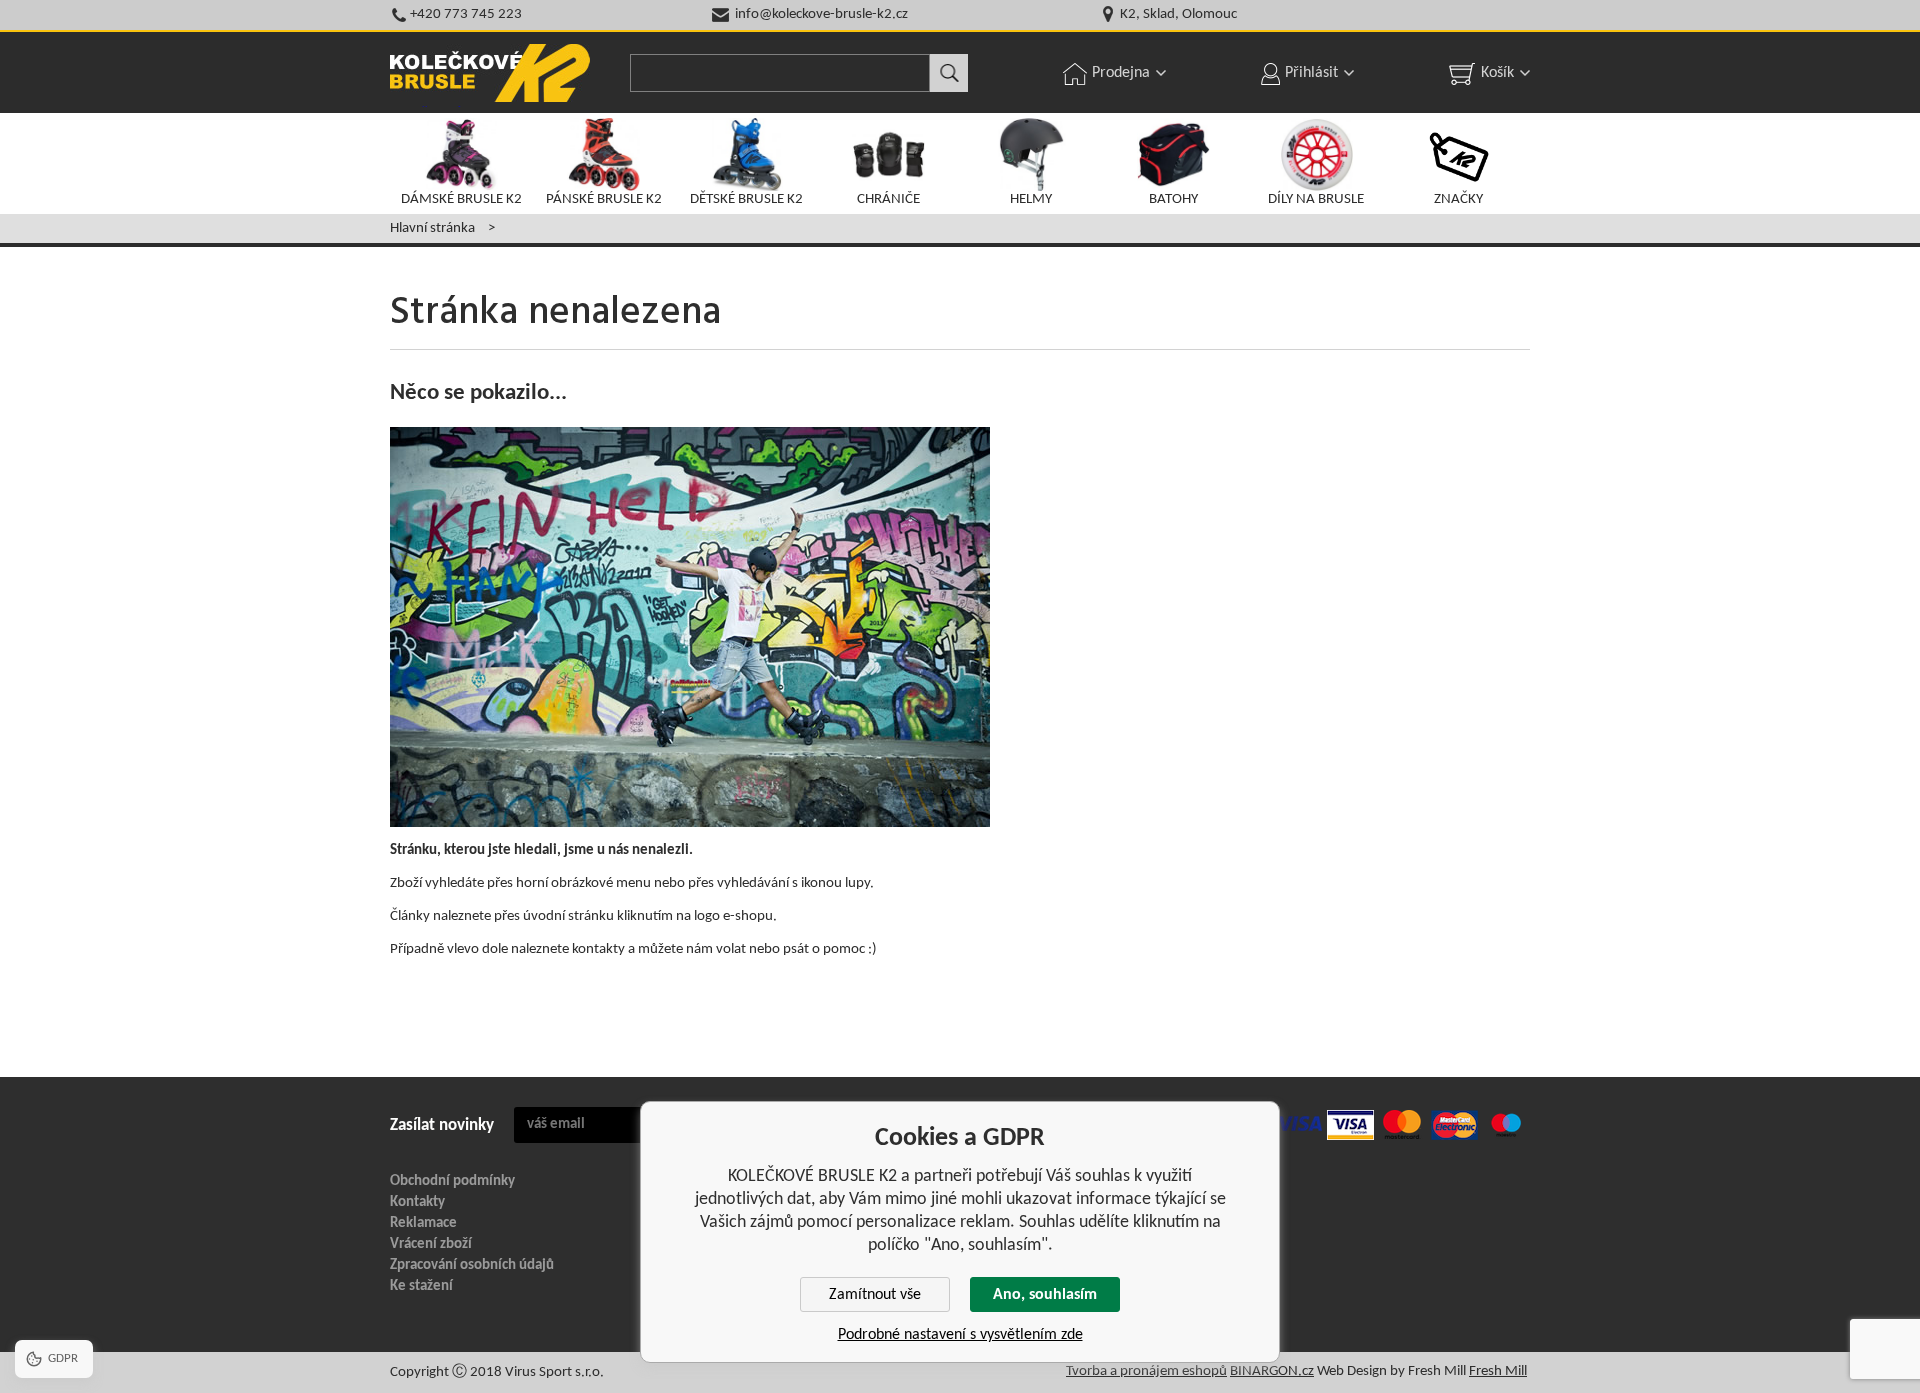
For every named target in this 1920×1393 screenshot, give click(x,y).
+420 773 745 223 (466, 14)
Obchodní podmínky (452, 1181)
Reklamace (423, 1223)
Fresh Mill (1498, 1371)
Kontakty (417, 1202)
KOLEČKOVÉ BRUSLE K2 (490, 73)
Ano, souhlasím (1045, 1295)
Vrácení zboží (431, 1244)
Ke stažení (421, 1286)
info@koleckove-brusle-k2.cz (821, 14)
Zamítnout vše (875, 1295)
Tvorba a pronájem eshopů (1146, 1371)
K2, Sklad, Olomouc (1178, 14)
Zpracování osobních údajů (472, 1265)
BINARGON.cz (1272, 1371)
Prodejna (1121, 73)
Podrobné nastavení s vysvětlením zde (960, 1335)
